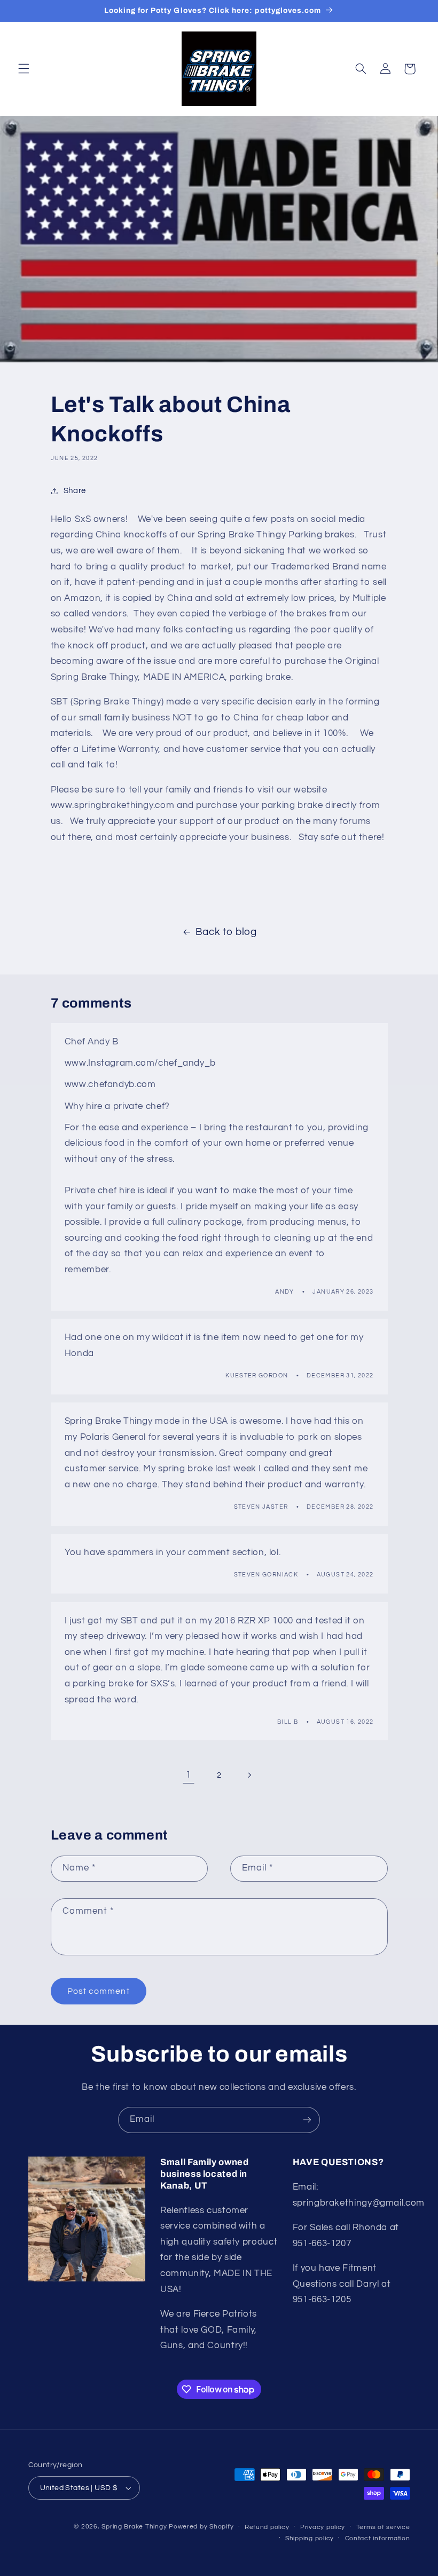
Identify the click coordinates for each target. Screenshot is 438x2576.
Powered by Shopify (201, 2527)
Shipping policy (310, 2538)
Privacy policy (323, 2527)
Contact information (378, 2538)
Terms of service (383, 2527)
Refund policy (267, 2527)
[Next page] (249, 1775)
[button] (24, 69)
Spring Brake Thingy (134, 2527)
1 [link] (189, 1775)
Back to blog (226, 932)
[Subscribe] (307, 2120)
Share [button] (75, 491)
